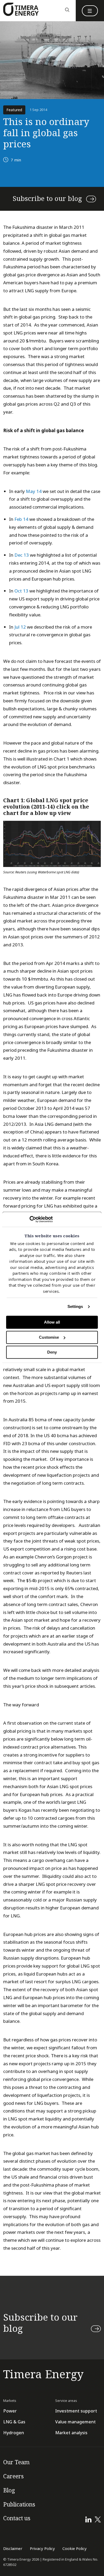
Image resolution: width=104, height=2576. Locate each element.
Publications (19, 2505)
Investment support (76, 2411)
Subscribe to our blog (47, 199)
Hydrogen (14, 2433)
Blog (9, 2491)
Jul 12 (20, 627)
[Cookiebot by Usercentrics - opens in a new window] (29, 1219)
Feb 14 (21, 519)
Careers (13, 2476)
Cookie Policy (75, 2549)
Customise (49, 1337)
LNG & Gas (14, 2422)
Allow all (52, 1322)
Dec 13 (22, 555)
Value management (75, 2422)
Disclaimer (13, 2549)
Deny (52, 1352)
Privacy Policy (42, 2549)
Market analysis (71, 2433)
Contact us (17, 2518)
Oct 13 (21, 591)
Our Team (16, 2462)
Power (10, 2411)
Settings (75, 1307)
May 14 (34, 491)
